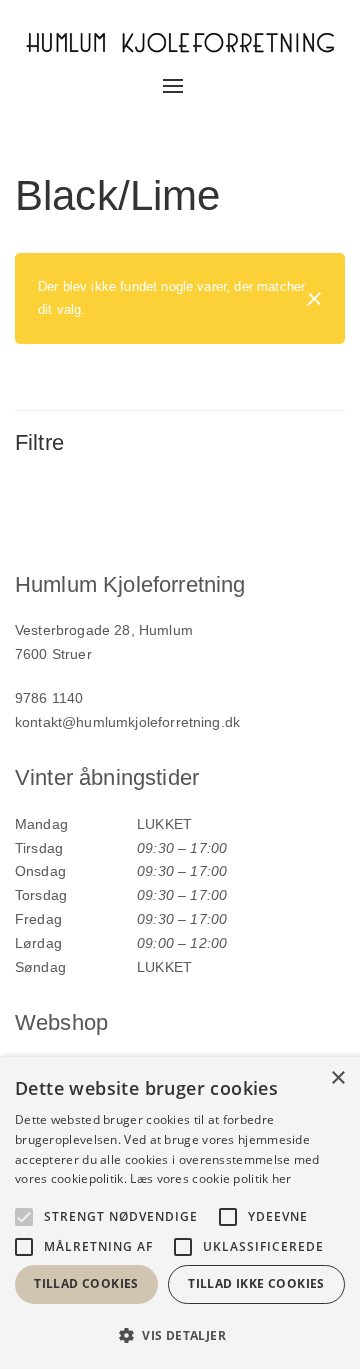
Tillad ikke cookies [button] (256, 1283)
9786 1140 (49, 698)
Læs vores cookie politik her (210, 1178)
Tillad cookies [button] (86, 1283)
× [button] (337, 1078)
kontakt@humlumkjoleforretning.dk (127, 722)
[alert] (180, 1213)
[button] (180, 1335)
